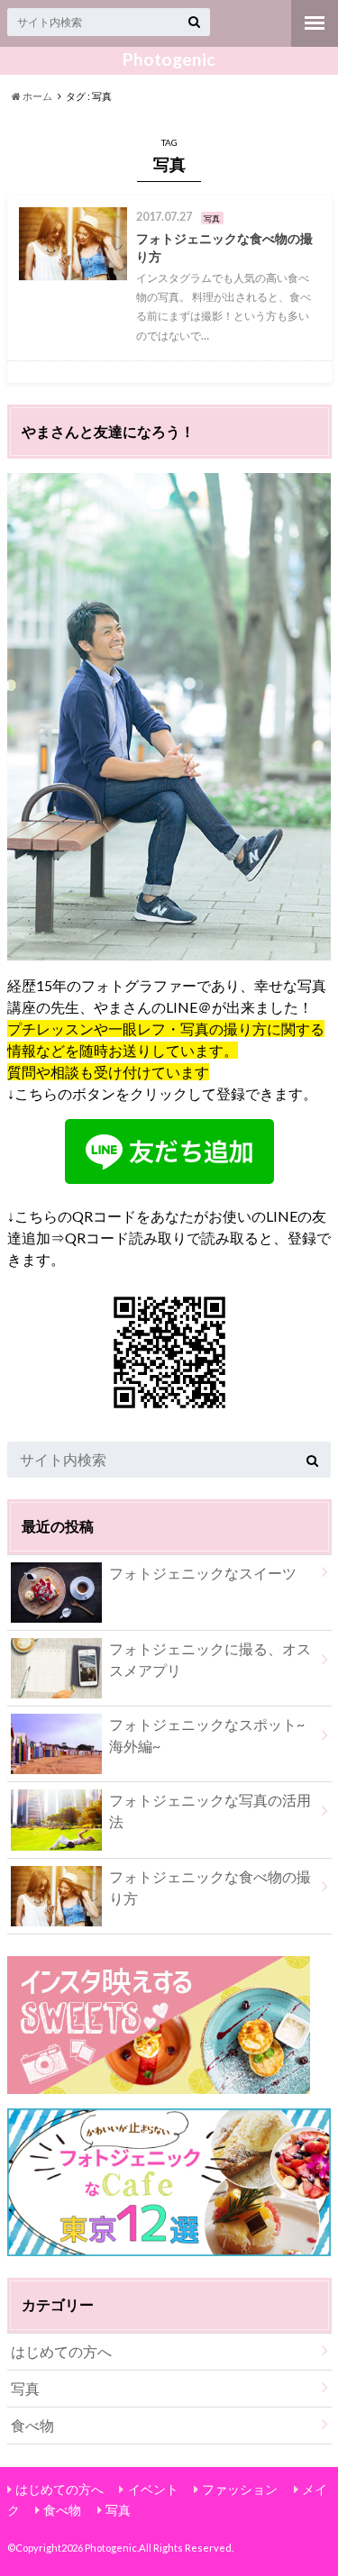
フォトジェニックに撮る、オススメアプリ (210, 1659)
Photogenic (169, 59)
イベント (153, 2489)
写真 (25, 2388)
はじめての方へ (61, 2351)
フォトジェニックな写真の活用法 (210, 1811)
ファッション (240, 2489)
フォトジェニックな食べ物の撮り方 (210, 1887)
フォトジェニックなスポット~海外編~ (207, 1735)
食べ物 (32, 2425)
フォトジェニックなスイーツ (203, 1573)
